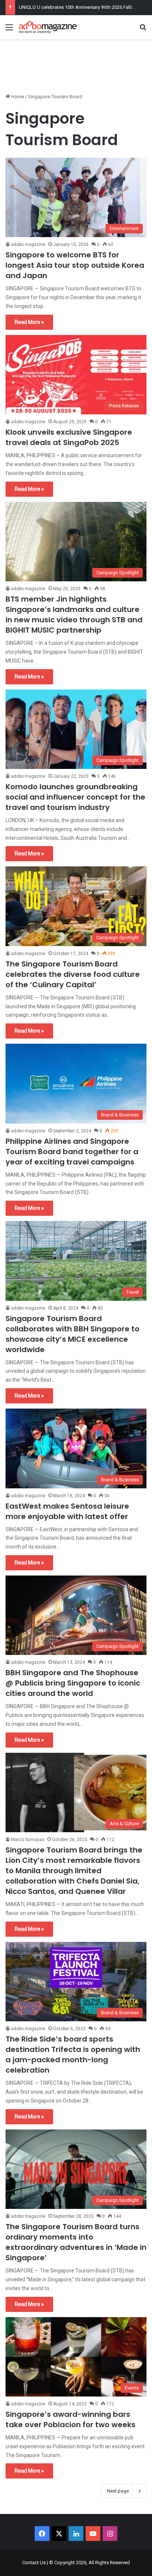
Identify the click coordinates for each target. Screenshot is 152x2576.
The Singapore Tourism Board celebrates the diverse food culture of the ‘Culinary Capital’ (73, 974)
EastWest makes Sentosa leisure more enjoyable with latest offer (67, 1511)
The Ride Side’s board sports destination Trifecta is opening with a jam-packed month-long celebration (73, 2055)
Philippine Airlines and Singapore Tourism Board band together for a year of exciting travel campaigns (72, 1152)
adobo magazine (28, 244)
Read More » (29, 322)
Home (17, 97)
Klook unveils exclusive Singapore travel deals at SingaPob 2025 (69, 437)
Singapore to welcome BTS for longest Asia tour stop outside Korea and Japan (75, 265)
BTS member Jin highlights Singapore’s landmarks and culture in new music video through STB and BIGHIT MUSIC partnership (74, 615)
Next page (118, 2491)
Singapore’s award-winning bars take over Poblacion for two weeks (70, 2419)
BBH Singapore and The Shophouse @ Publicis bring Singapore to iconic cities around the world (73, 1683)
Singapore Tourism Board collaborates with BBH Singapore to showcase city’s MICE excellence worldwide (72, 1334)
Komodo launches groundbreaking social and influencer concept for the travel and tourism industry (75, 797)
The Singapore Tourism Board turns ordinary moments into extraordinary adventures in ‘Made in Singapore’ (76, 2242)
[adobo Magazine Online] (48, 27)
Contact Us (34, 2563)
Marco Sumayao (28, 1840)
